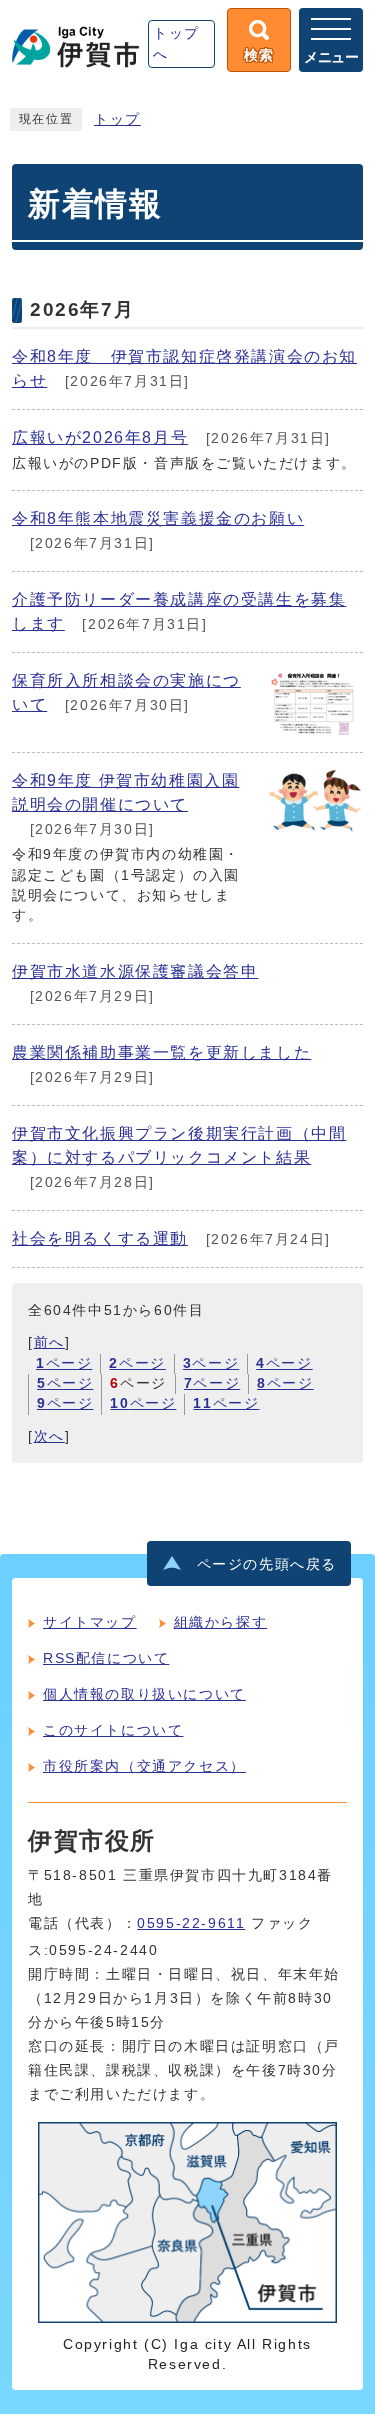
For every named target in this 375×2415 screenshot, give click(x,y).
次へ (49, 1436)
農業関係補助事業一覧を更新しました (161, 1052)
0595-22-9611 (191, 1923)
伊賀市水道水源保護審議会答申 (135, 971)
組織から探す (221, 1622)
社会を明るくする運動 (100, 1238)
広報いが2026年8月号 (100, 437)
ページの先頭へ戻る (267, 1564)
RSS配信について (106, 1658)
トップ (117, 119)
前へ (49, 1342)
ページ (64, 1363)
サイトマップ (90, 1622)
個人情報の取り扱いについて (144, 1694)
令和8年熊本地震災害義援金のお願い (158, 518)
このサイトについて (113, 1730)
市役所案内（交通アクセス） (144, 1766)
